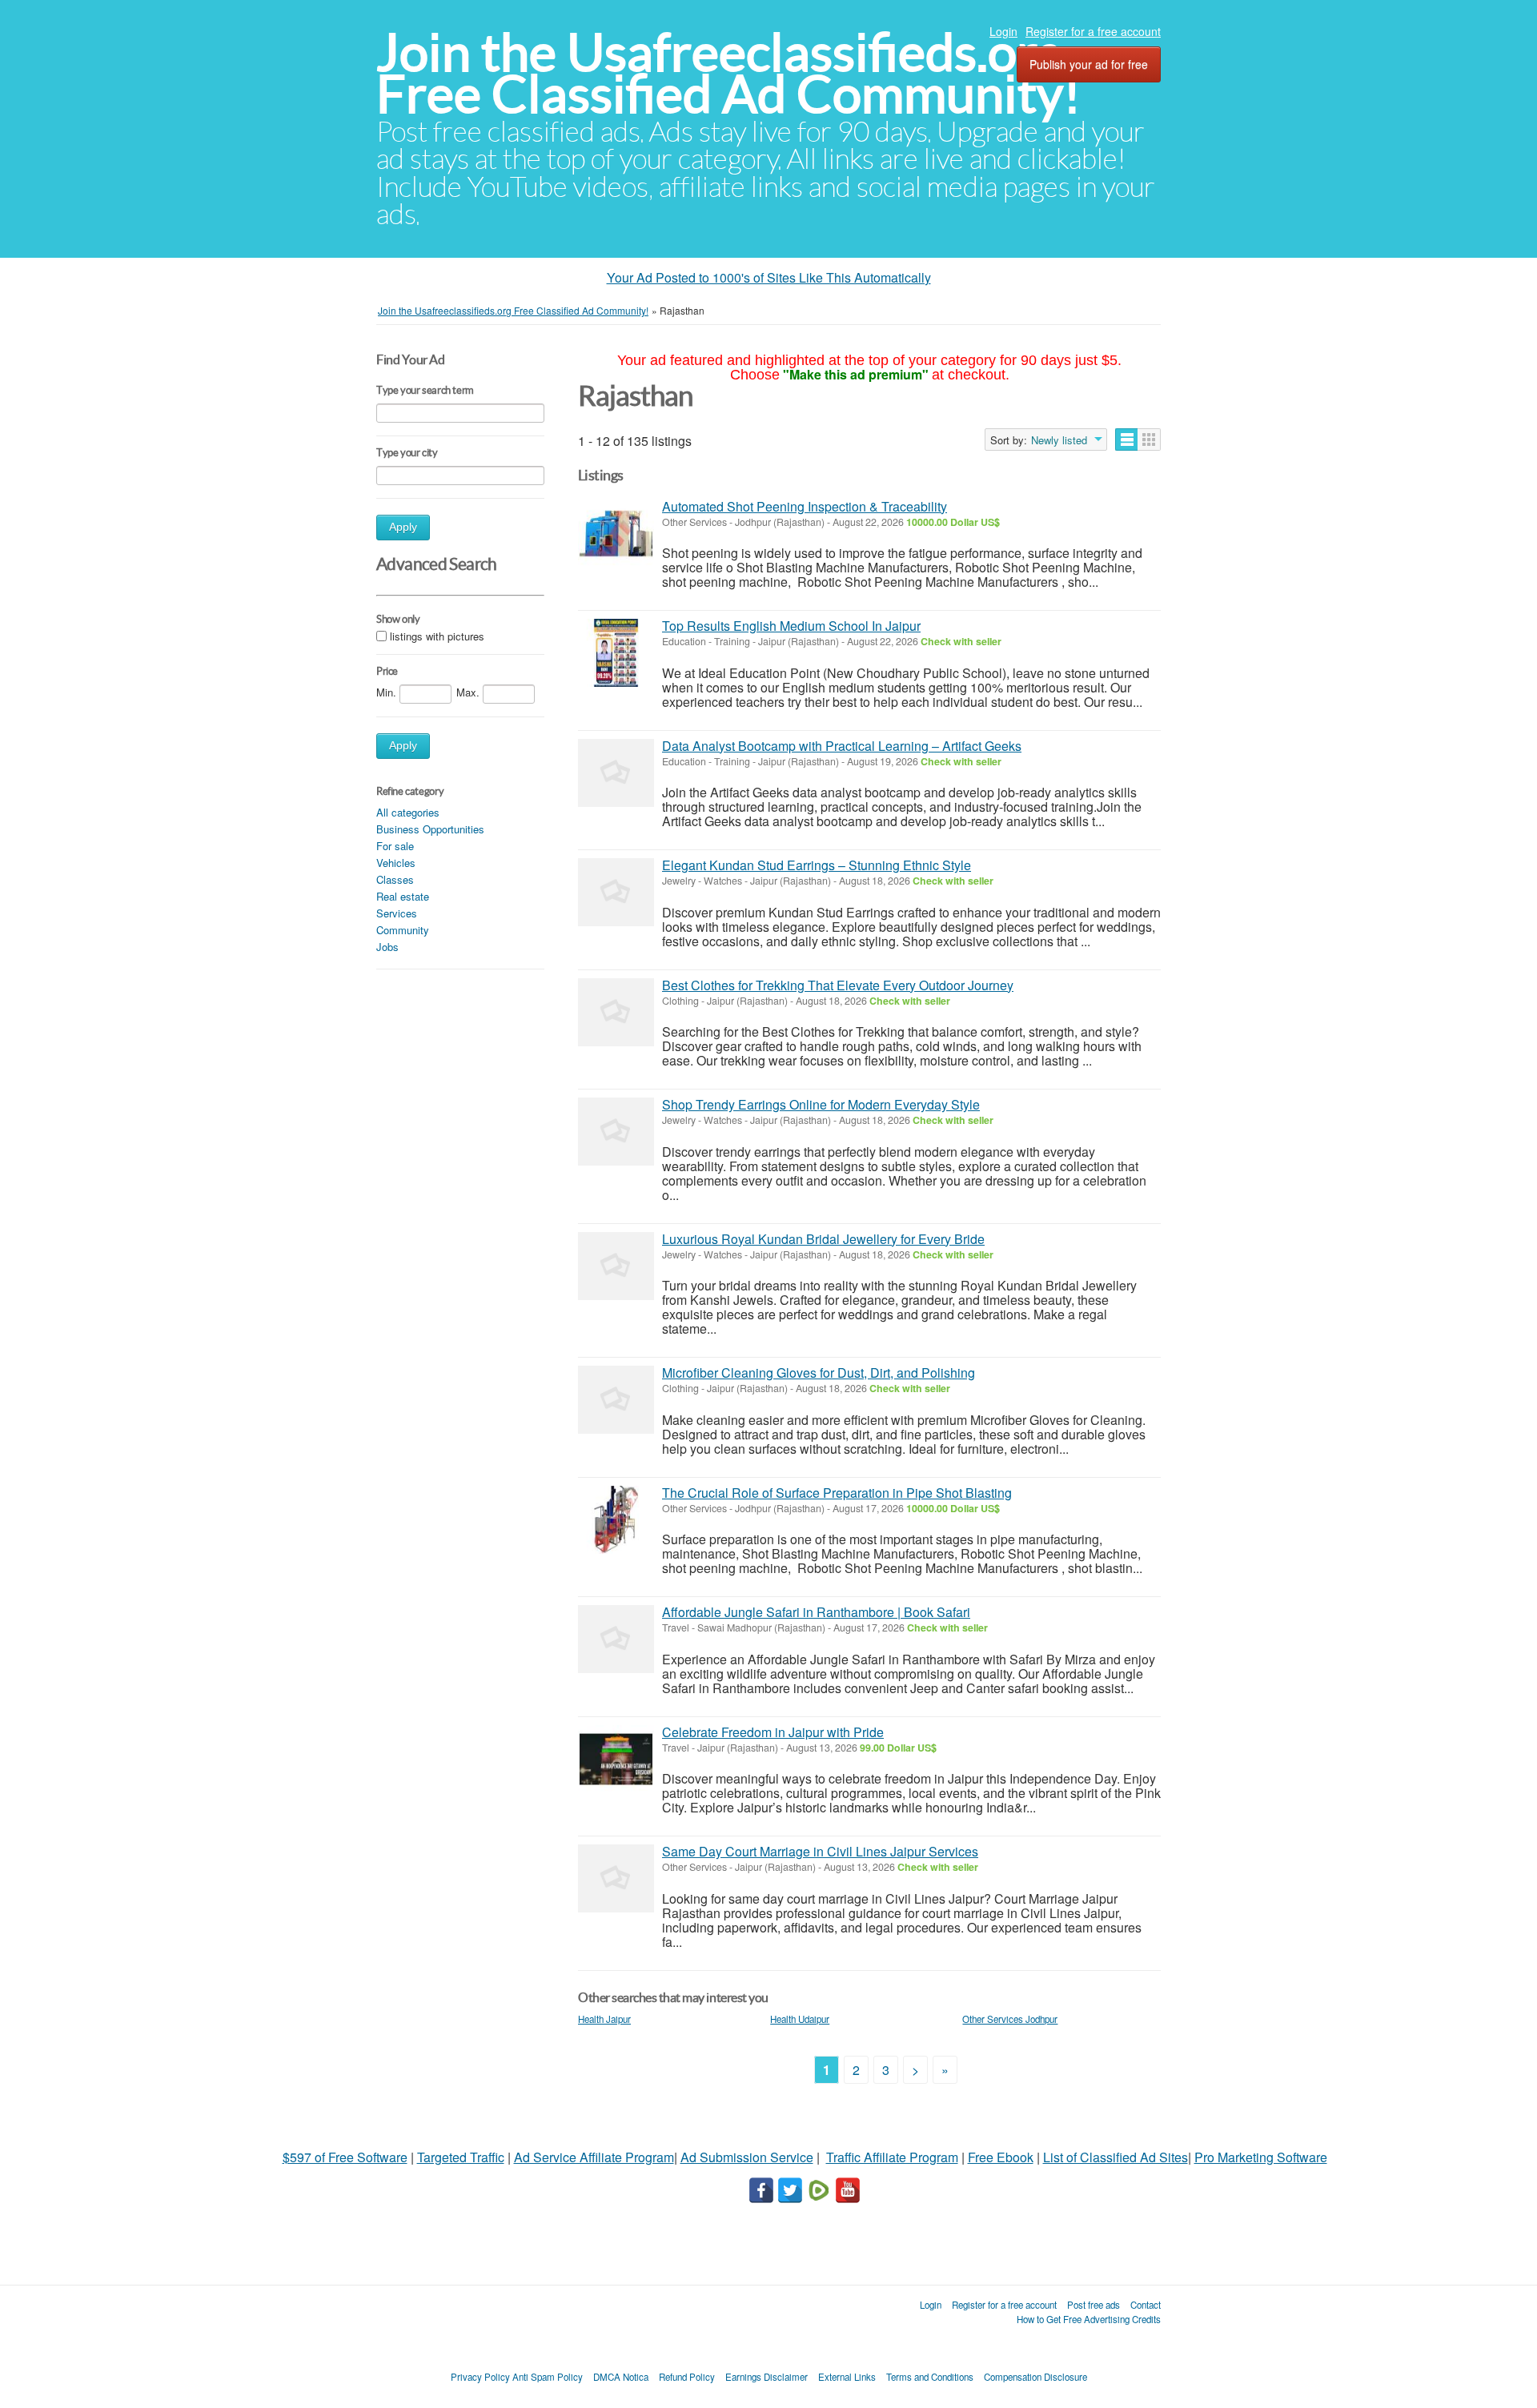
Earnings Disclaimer (766, 2377)
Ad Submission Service (747, 2157)
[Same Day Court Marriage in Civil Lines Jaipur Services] (616, 1878)
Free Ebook (1001, 2157)
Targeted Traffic (461, 2157)
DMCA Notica (621, 2377)
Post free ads (1094, 2305)
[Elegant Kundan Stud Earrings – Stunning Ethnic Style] (616, 892)
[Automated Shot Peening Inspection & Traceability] (616, 534)
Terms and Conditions (930, 2377)
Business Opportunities (430, 829)
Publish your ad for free (1089, 64)
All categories (408, 812)
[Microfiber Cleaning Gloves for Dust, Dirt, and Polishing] (616, 1400)
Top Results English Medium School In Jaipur (791, 626)
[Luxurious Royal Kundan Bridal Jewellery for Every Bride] (616, 1266)
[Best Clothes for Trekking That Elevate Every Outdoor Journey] (616, 1012)
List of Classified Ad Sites (1116, 2157)
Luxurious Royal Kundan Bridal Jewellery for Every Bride (823, 1239)
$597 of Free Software (345, 2157)
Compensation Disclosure (1035, 2377)
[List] (1127, 439)
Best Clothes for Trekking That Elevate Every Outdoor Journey (838, 985)
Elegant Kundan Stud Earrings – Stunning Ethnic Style (817, 865)
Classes (395, 879)
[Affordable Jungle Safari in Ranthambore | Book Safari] (616, 1639)
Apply (403, 527)
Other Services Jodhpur (1010, 2019)
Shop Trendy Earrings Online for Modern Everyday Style (821, 1104)
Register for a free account (1093, 31)
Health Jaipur (604, 2019)
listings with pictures (437, 636)
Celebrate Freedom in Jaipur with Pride (773, 1732)
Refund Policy (687, 2377)
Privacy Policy (480, 2377)
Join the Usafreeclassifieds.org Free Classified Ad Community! (728, 73)
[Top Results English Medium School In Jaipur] (616, 653)
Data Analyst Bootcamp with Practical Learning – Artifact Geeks (842, 746)
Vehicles (396, 863)
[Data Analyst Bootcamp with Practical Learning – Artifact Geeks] (616, 773)
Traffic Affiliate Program (892, 2157)
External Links (847, 2377)
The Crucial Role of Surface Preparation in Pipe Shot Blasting (837, 1493)
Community (403, 930)
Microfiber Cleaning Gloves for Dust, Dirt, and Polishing (819, 1373)
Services (397, 913)
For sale (395, 846)
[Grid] (1149, 439)
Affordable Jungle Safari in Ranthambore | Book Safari (816, 1612)
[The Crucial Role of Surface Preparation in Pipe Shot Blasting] (616, 1520)
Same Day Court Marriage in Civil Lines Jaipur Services (820, 1851)
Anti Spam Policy (548, 2377)
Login (1003, 31)
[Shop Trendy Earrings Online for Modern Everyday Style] (616, 1132)
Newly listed (1059, 440)
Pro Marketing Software (1261, 2157)
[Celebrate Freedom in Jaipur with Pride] (616, 1759)
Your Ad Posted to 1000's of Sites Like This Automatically (769, 277)
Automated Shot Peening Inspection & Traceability (805, 506)
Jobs (387, 947)
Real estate (403, 896)
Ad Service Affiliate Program (594, 2157)
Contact (1146, 2305)
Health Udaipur (800, 2019)
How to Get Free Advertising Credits (1089, 2319)
